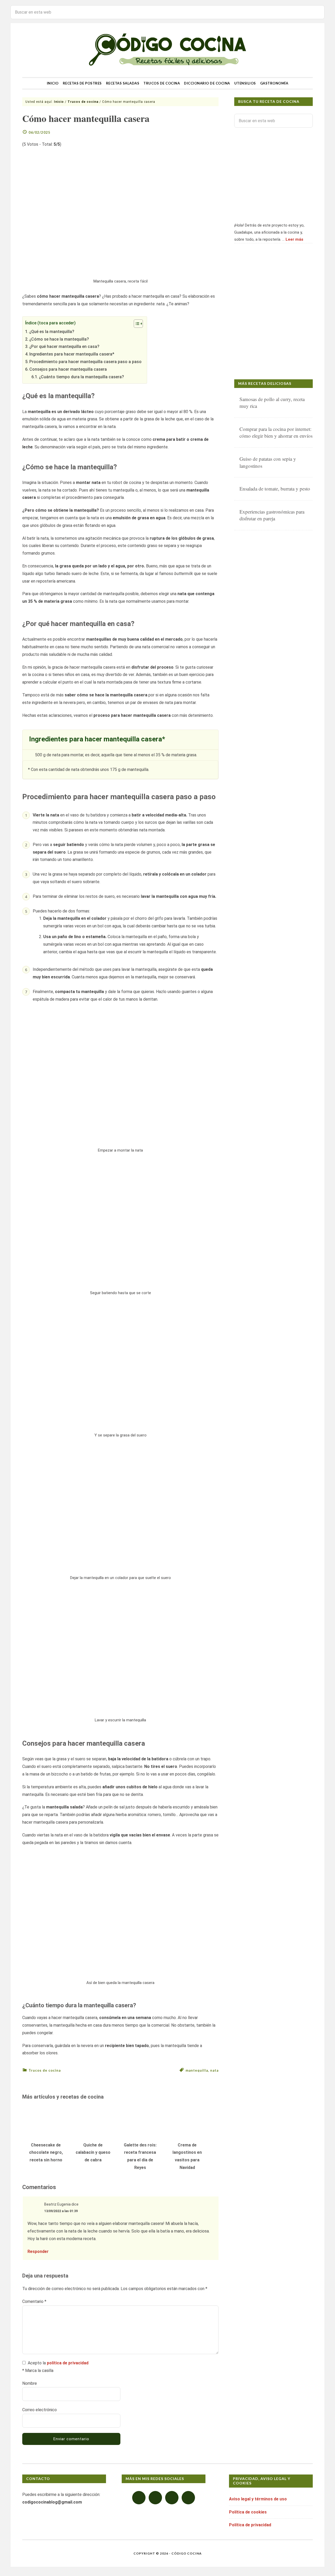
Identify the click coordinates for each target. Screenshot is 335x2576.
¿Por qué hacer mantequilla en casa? (64, 346)
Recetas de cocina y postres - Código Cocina (167, 50)
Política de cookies (248, 2512)
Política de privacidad (250, 2525)
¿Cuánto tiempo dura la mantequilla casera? (82, 377)
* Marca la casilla (38, 2371)
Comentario (34, 2301)
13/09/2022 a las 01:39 (61, 2211)
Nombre (30, 2383)
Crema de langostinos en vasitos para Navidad (187, 2156)
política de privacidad (68, 2363)
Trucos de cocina (45, 2070)
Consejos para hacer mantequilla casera (68, 369)
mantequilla (197, 2070)
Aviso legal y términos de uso (258, 2499)
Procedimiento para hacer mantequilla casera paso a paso (85, 362)
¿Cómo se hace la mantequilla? (59, 339)
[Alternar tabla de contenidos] (136, 324)
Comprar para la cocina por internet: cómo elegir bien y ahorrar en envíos (276, 432)
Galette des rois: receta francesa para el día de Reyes (140, 2156)
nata (214, 2070)
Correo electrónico (40, 2410)
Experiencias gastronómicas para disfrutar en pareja (272, 515)
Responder (38, 2251)
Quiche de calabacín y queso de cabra (93, 2153)
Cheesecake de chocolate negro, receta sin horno (46, 2153)
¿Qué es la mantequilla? (52, 332)
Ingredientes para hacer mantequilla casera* (72, 354)
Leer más (294, 239)
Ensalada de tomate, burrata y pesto (275, 489)
